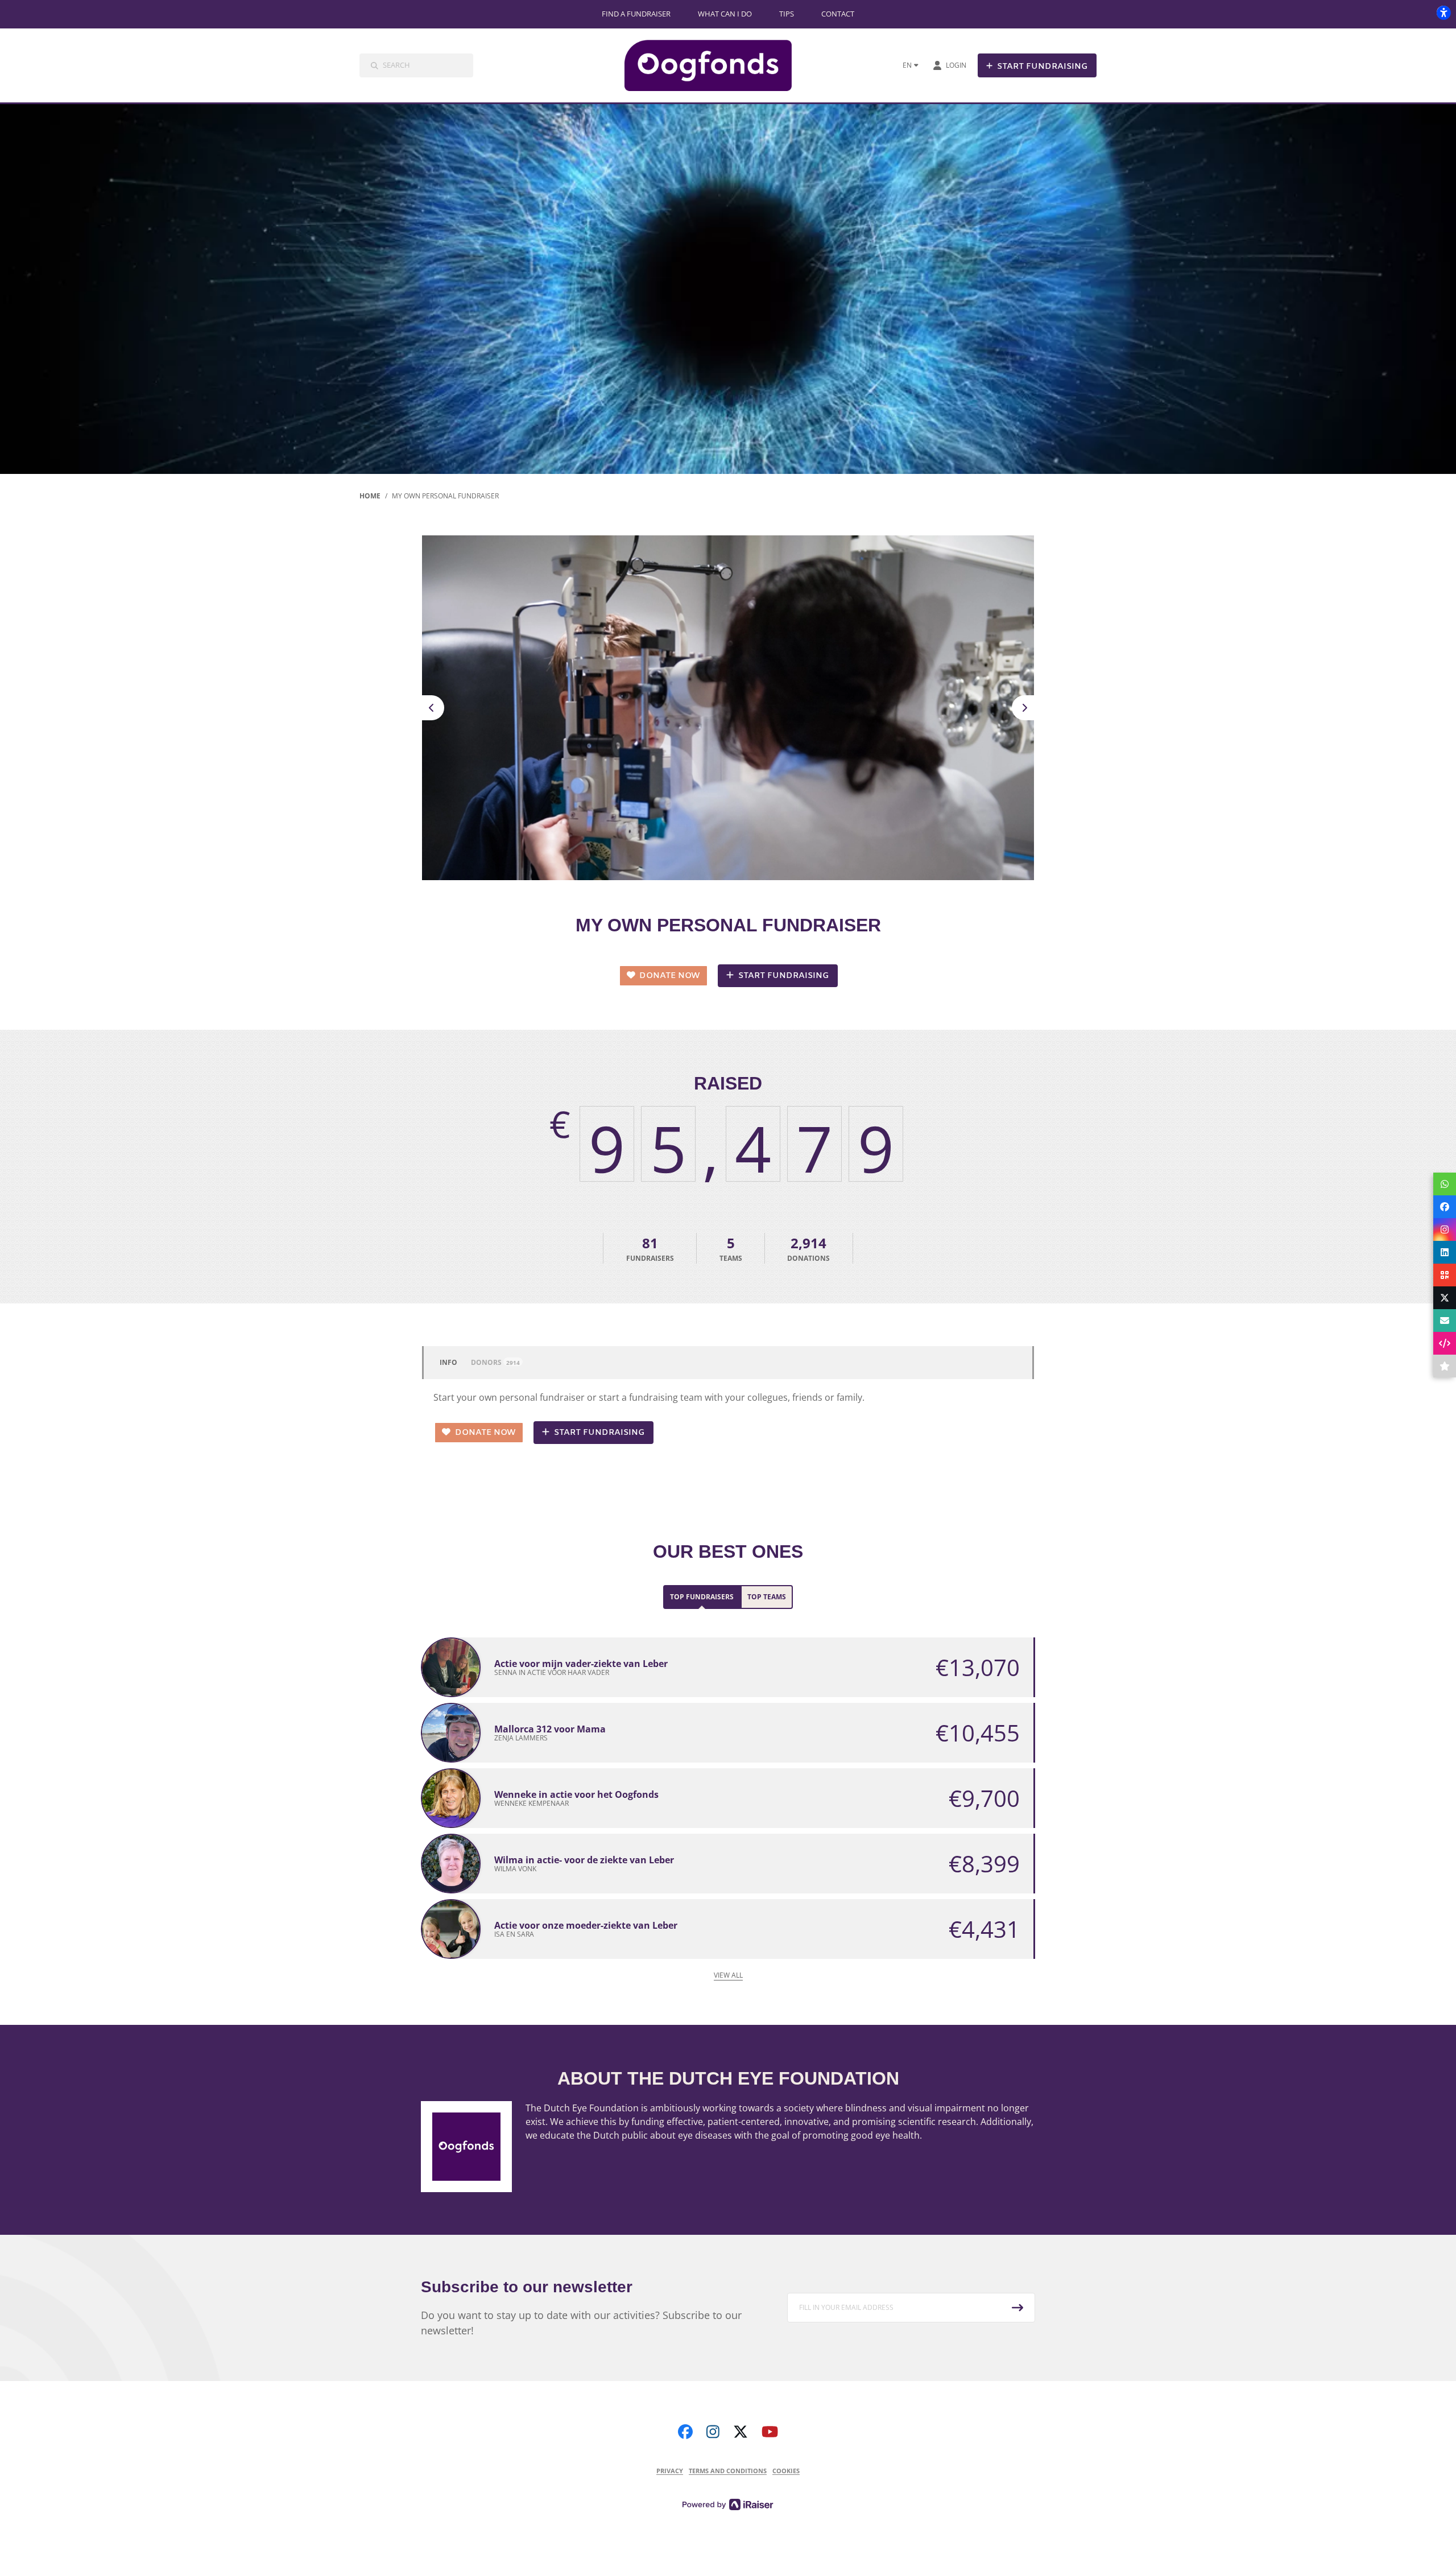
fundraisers (650, 1248)
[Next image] (1024, 708)
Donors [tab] (495, 1362)
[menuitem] (636, 14)
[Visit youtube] (770, 2432)
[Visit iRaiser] (728, 2503)
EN (907, 65)
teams (731, 1248)
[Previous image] (432, 708)
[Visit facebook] (685, 2432)
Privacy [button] (670, 2471)
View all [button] (728, 1975)
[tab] (702, 1597)
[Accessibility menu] (1443, 13)
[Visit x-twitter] (741, 2432)
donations (808, 1248)
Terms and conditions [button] (728, 2471)
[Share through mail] (1445, 1321)
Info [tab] (448, 1362)
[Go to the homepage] (717, 65)
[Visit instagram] (713, 2432)
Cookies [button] (786, 2471)
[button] (911, 2308)
